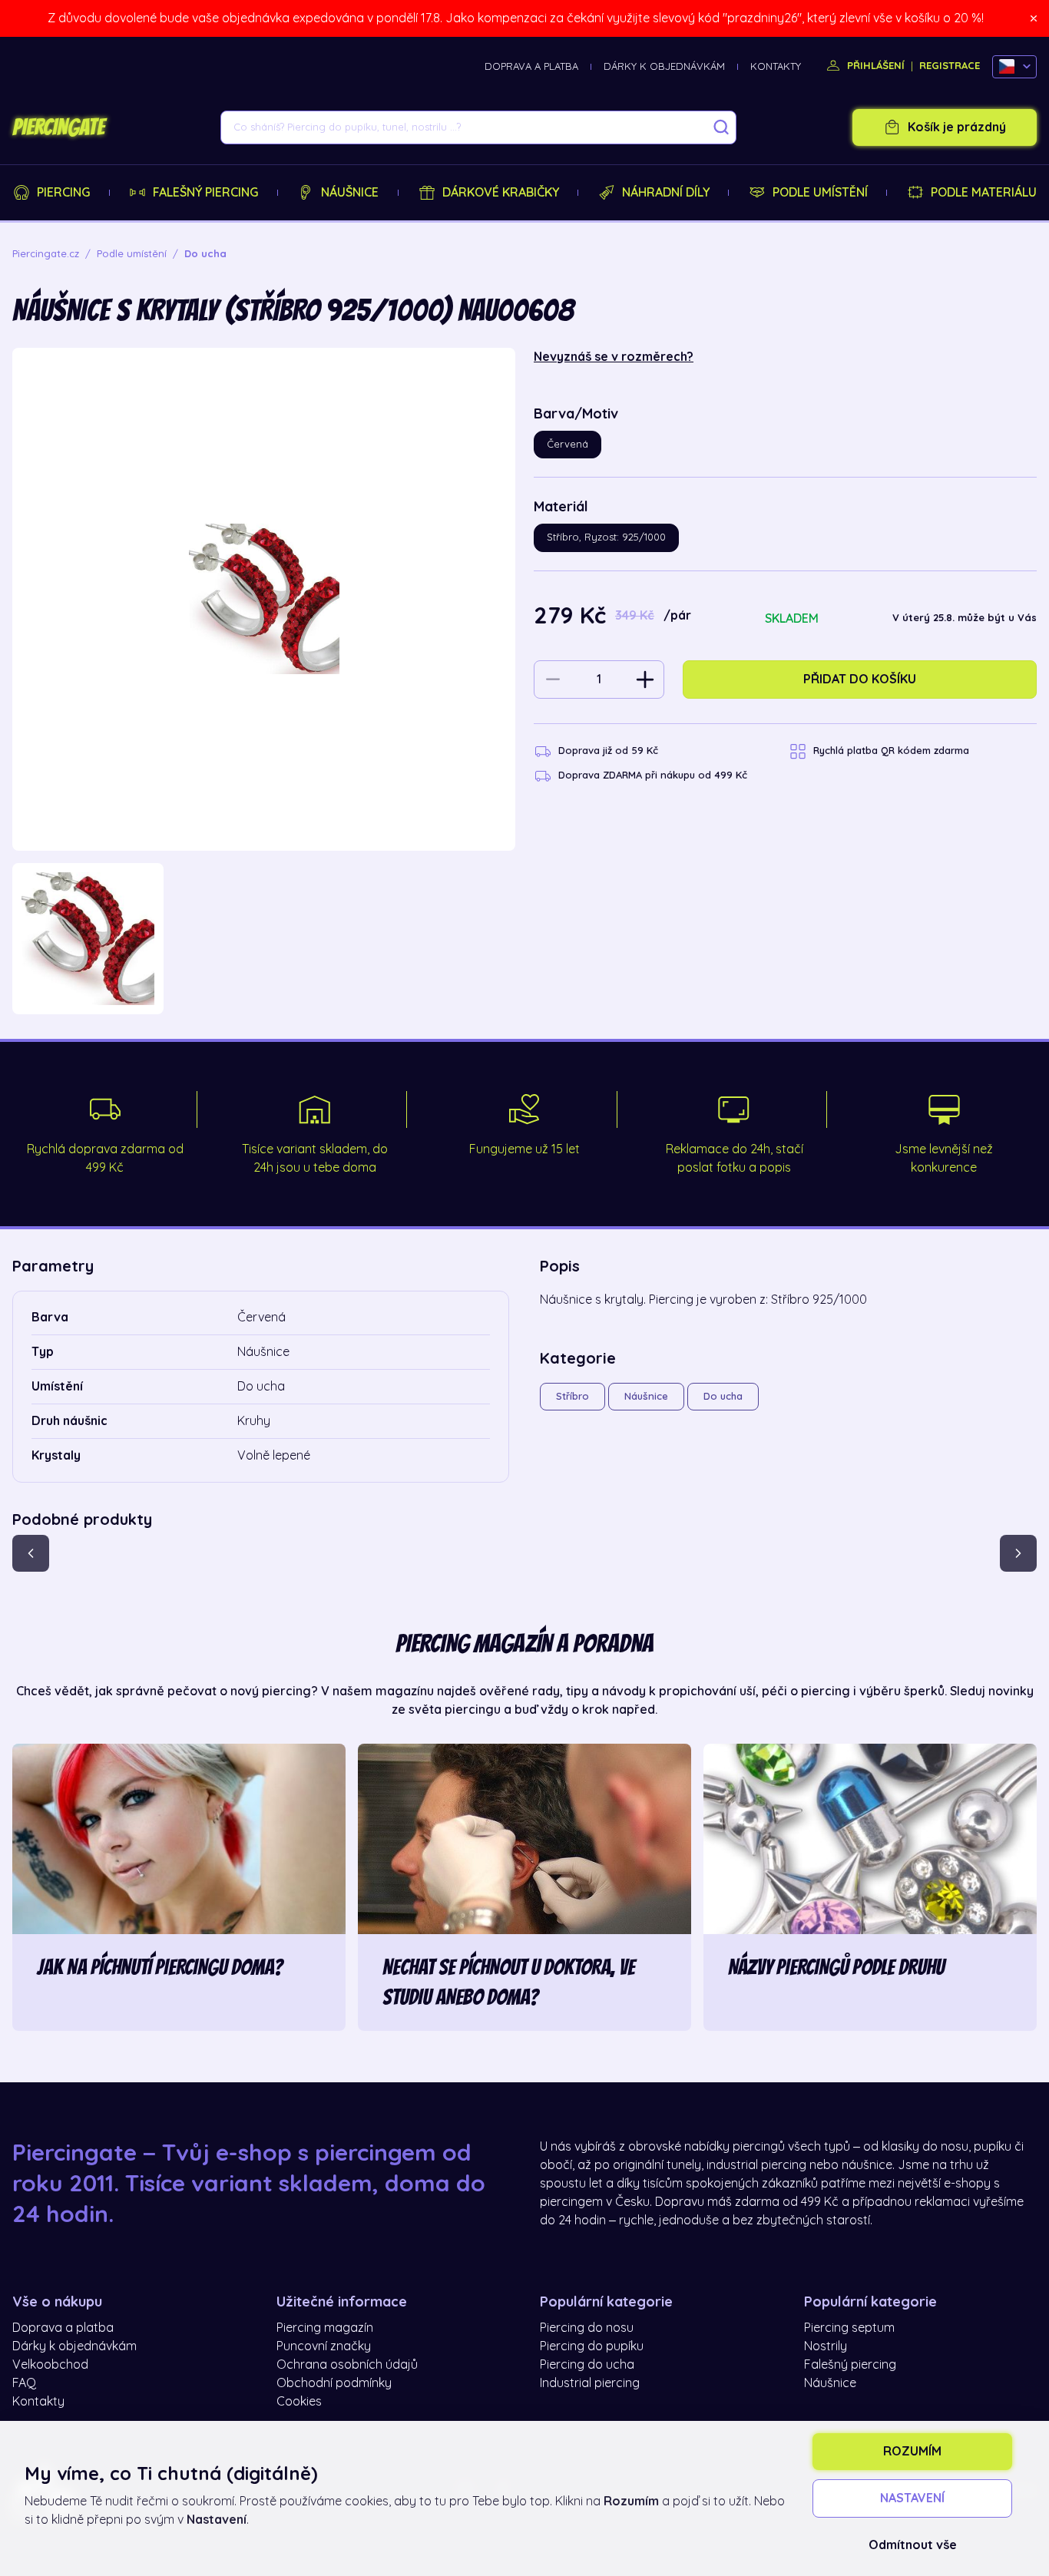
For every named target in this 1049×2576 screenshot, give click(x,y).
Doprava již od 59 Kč (608, 751)
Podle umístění (820, 193)
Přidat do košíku (860, 680)
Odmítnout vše (913, 2545)
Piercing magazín (325, 2328)
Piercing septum (849, 2328)
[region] (264, 939)
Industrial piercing (590, 2383)
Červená (568, 444)
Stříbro (572, 1396)
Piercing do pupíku (592, 2346)
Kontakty (776, 66)
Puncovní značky (324, 2346)
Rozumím (912, 2452)
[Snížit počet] (553, 680)
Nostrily (826, 2346)
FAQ (24, 2383)
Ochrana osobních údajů (347, 2365)
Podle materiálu (984, 193)
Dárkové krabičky (501, 193)
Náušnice (350, 193)
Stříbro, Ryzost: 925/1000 (606, 537)
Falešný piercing (205, 193)
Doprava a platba (531, 66)
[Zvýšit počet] (645, 680)
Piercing (63, 193)
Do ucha (723, 1396)
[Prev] (31, 1553)
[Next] (1018, 1553)
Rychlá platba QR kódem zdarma (891, 751)
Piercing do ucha (587, 2365)
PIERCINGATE (58, 127)
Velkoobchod (50, 2365)
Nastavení (912, 2498)
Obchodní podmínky (334, 2383)
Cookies (299, 2402)
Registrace (950, 66)
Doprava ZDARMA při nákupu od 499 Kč (653, 775)
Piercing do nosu (587, 2328)
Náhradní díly (666, 193)
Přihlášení (874, 66)
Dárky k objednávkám (664, 66)
